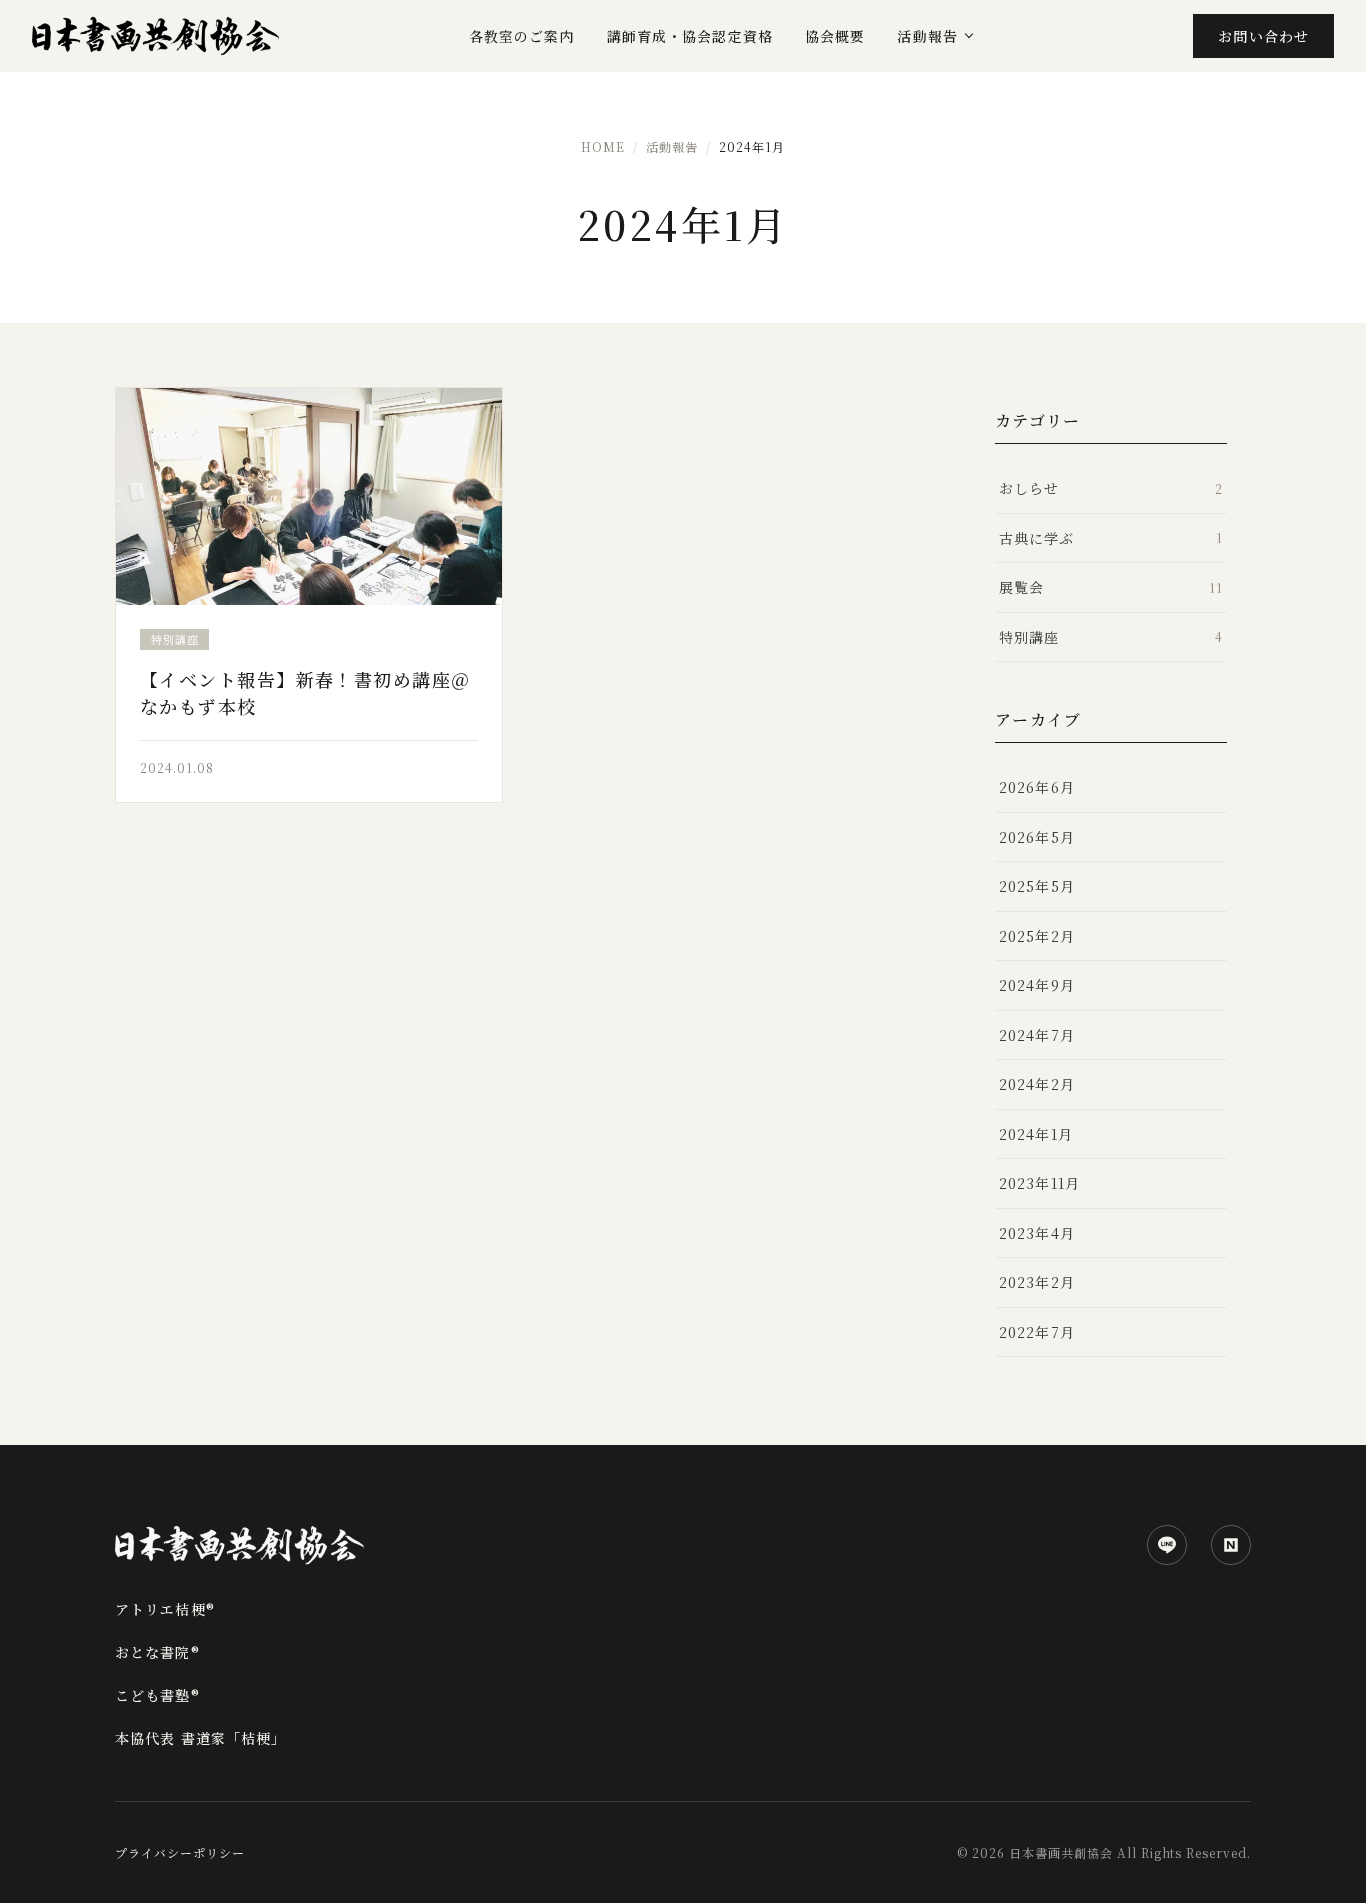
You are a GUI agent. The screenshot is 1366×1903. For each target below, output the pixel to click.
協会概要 (835, 36)
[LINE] (1167, 1545)
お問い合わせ (1263, 36)
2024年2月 (1037, 1084)
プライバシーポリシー (180, 1852)
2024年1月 (1036, 1134)
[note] (1231, 1545)
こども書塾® (157, 1695)
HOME (603, 146)
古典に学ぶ (1111, 538)
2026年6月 (1037, 787)
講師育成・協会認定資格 (690, 36)
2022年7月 (1037, 1332)
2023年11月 (1039, 1183)
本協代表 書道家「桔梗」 (200, 1738)
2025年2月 (1037, 936)
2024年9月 (1037, 985)
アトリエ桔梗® (165, 1609)
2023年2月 (1037, 1282)
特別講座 (1111, 637)
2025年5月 (1037, 886)
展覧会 (1111, 587)
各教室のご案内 (522, 36)
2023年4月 (1037, 1233)
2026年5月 (1037, 837)
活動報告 (927, 36)
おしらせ (1111, 488)
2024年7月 (1037, 1035)
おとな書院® (157, 1652)
